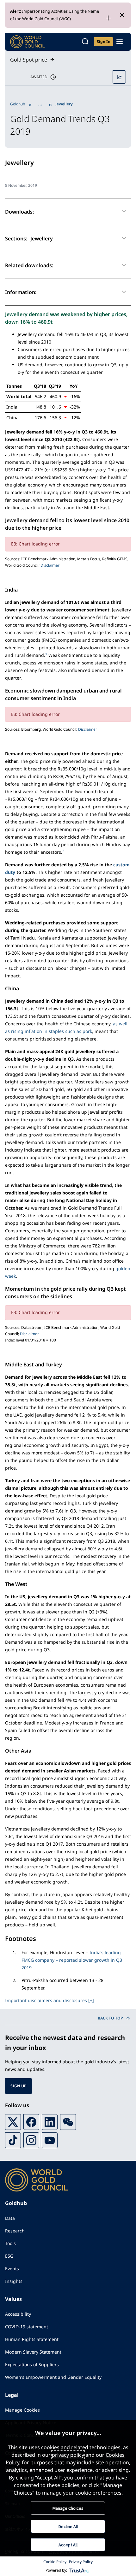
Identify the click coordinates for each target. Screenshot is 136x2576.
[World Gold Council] (28, 42)
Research (15, 2231)
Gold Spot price (29, 60)
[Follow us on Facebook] (31, 2122)
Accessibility (18, 2314)
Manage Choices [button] (68, 2508)
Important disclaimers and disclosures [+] (49, 2000)
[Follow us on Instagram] (31, 2140)
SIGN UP (19, 2086)
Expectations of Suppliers (32, 2364)
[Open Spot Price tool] (119, 77)
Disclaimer (50, 565)
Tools (10, 2243)
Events (12, 2269)
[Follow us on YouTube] (50, 2140)
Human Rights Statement (32, 2339)
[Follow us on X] (13, 2122)
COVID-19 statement (27, 2327)
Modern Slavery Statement (33, 2352)
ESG (9, 2256)
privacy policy (68, 2455)
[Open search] (85, 42)
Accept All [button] (68, 2545)
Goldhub (18, 104)
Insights (14, 2281)
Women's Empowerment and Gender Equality (53, 2377)
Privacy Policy (81, 2562)
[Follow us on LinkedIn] (50, 2122)
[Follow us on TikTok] (13, 2140)
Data (10, 2218)
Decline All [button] (68, 2526)
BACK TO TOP (110, 2018)
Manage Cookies (22, 2410)
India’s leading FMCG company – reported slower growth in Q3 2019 (72, 1960)
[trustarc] (79, 2570)
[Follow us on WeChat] (68, 2122)
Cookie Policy (55, 2562)
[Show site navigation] (120, 42)
